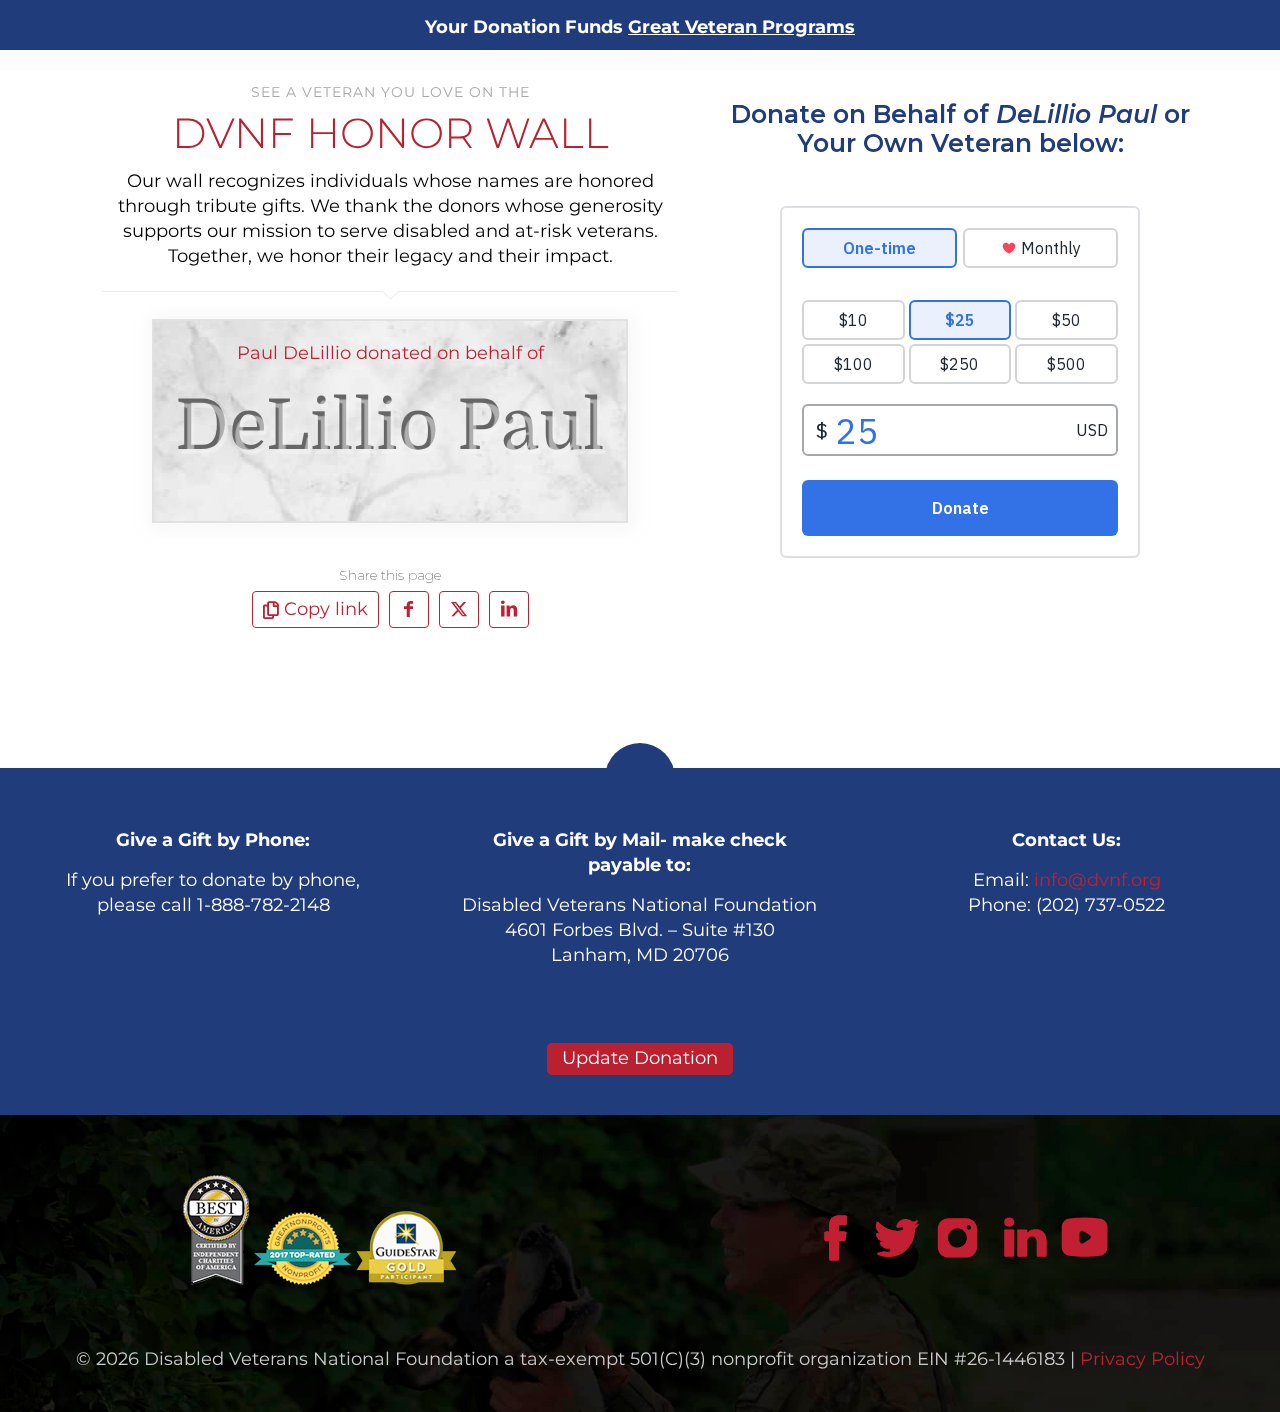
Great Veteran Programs (741, 27)
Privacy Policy (1142, 1359)
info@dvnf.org (1097, 880)
